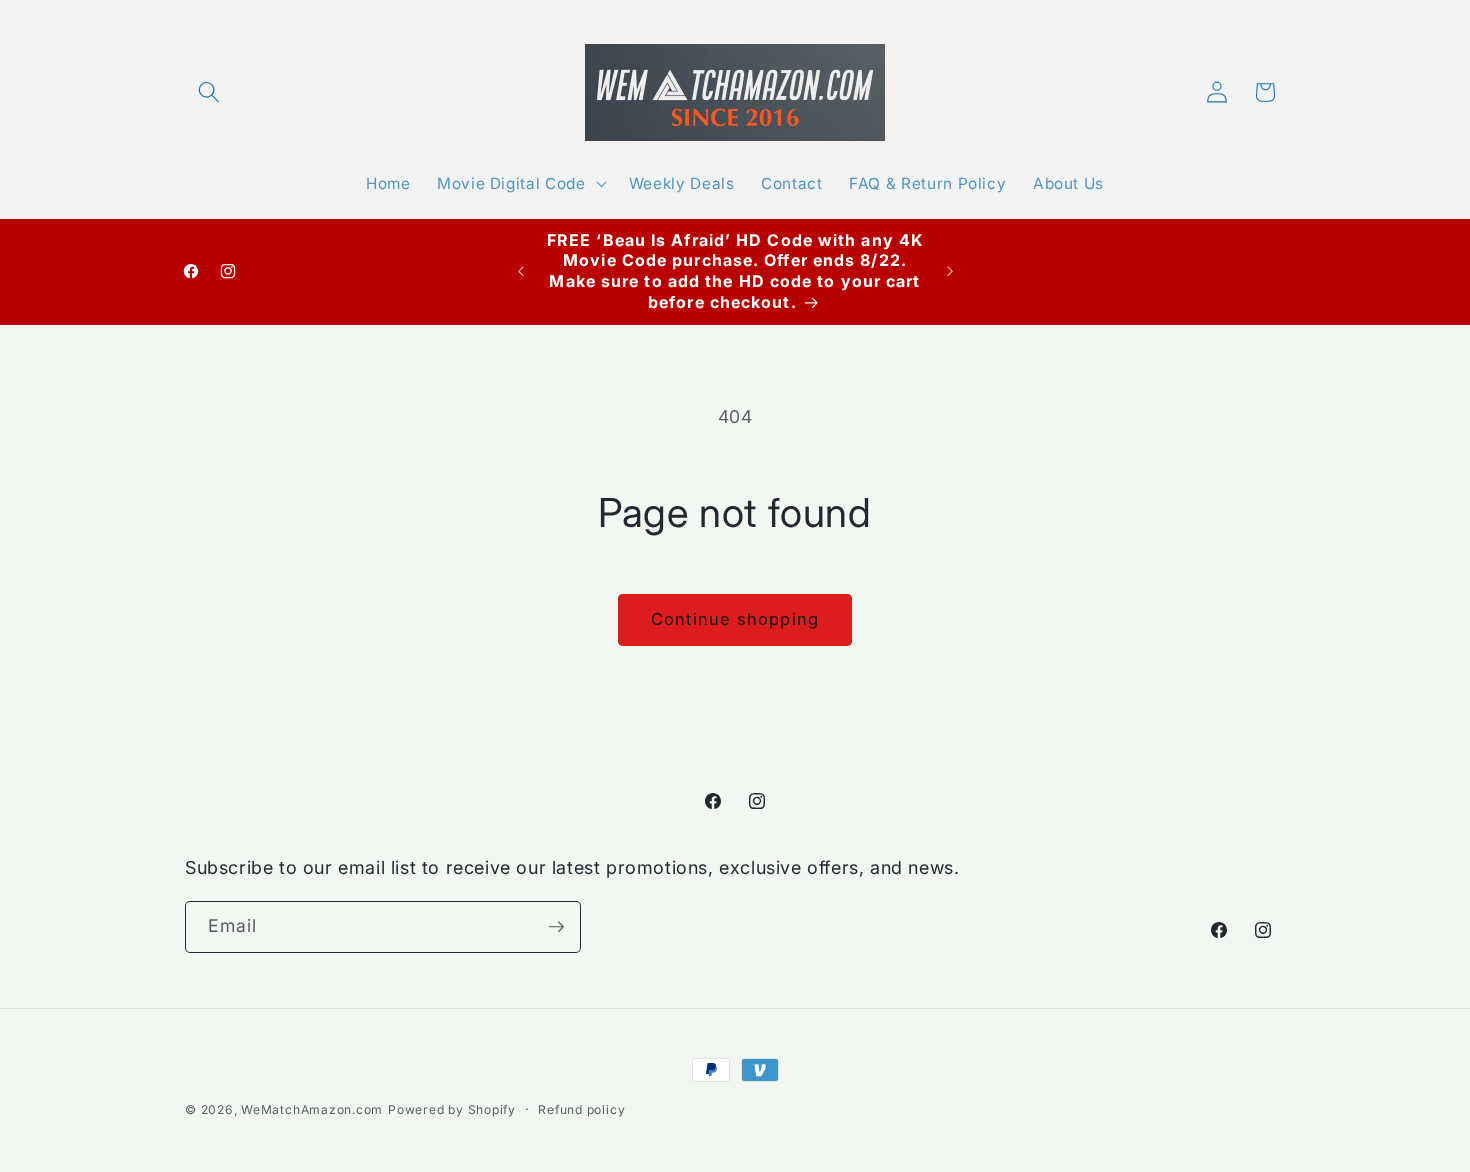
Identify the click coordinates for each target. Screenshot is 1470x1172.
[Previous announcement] (521, 271)
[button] (209, 92)
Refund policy (581, 1109)
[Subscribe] (556, 927)
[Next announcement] (950, 271)
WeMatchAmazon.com (312, 1109)
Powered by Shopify (452, 1109)
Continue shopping (735, 619)
